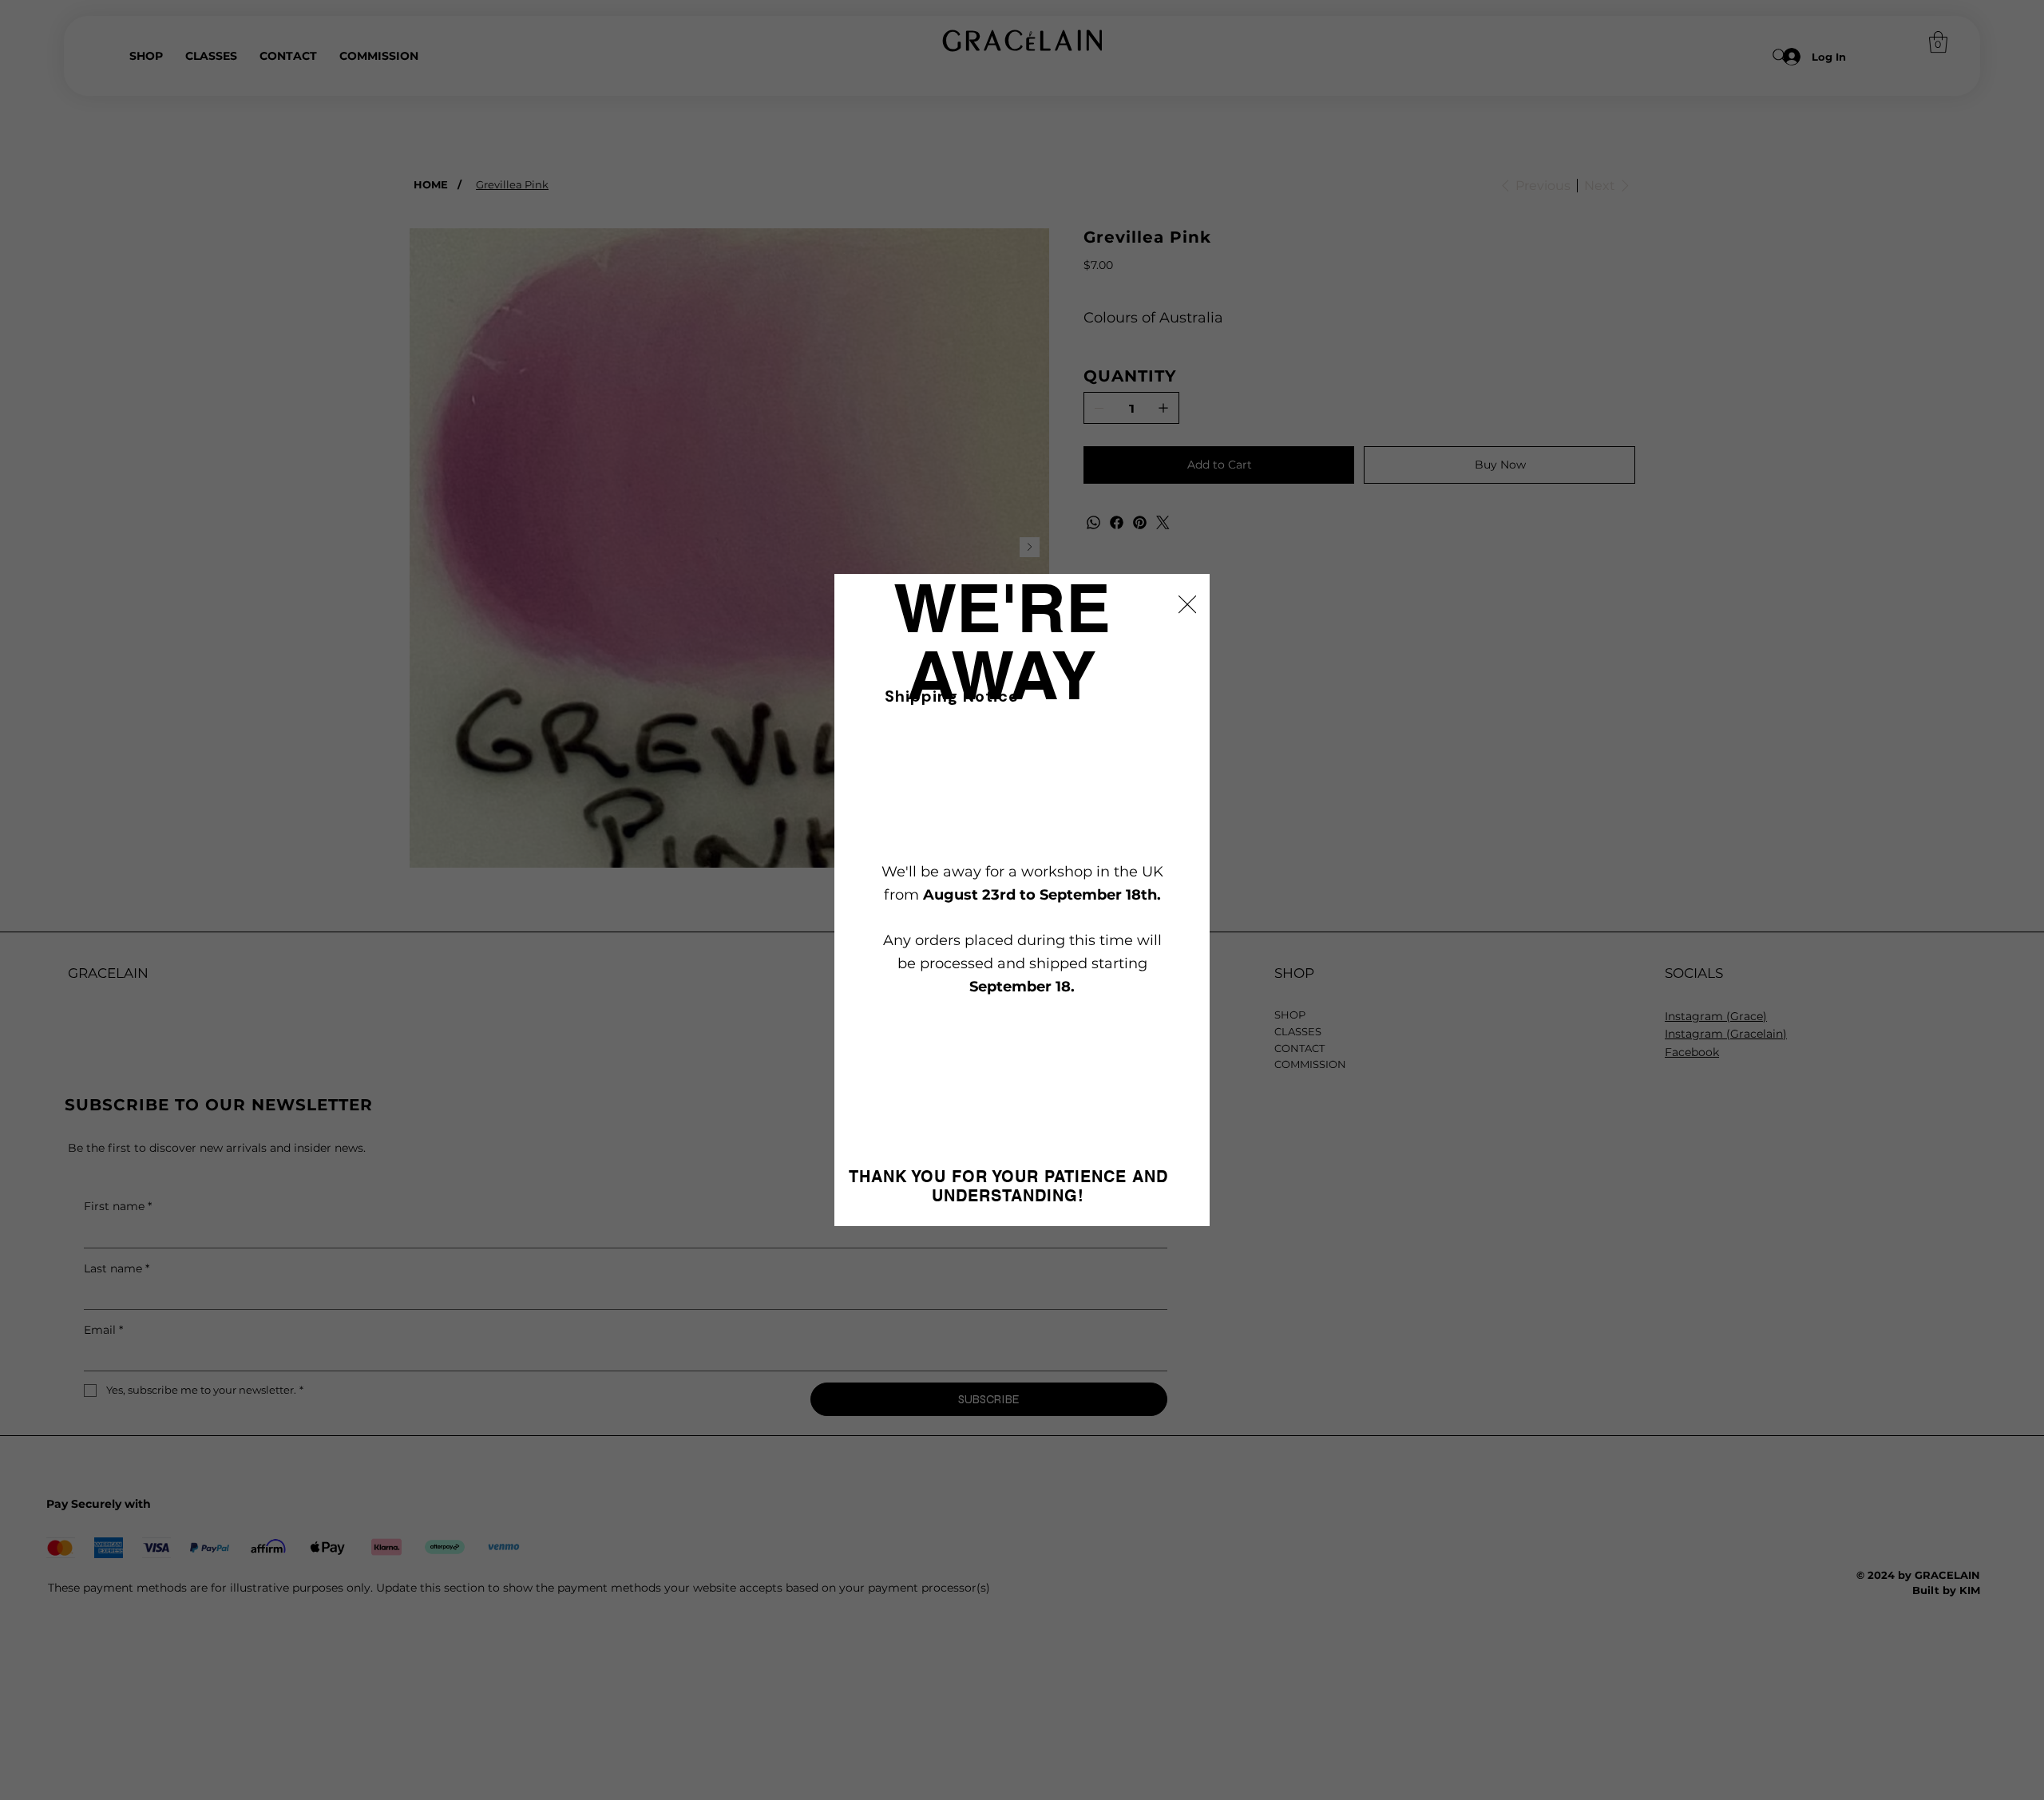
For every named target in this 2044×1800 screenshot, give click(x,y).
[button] (1187, 605)
